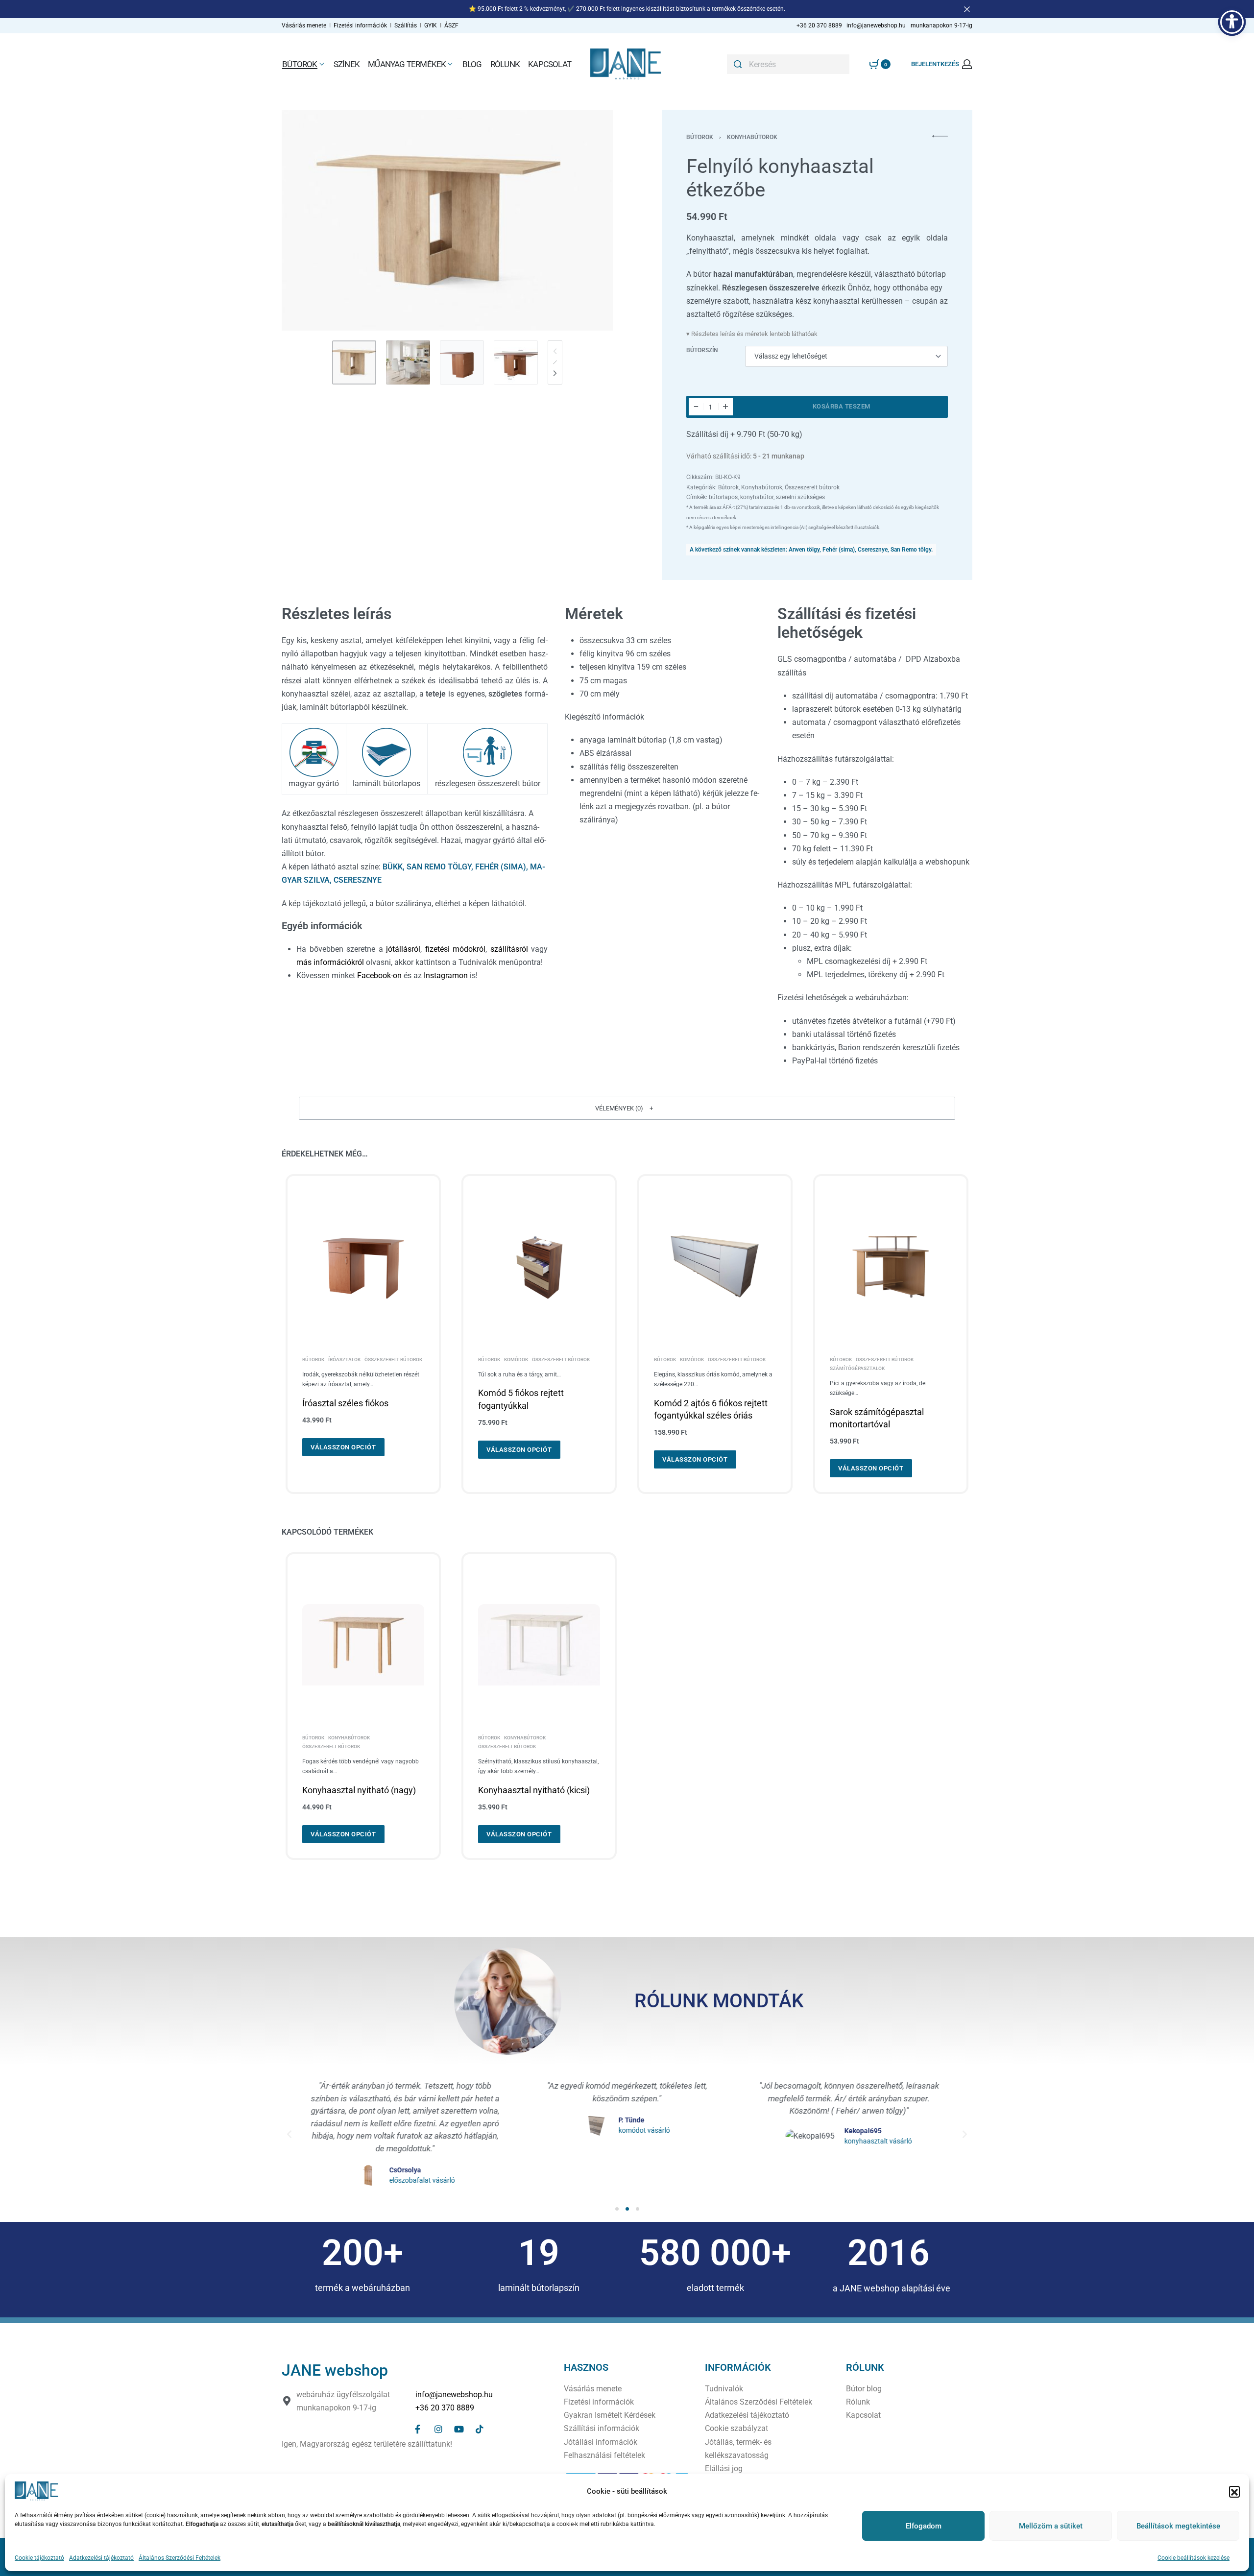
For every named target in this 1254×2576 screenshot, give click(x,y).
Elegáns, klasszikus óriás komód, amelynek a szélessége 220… (713, 1379)
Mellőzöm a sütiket (1051, 2526)
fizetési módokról (456, 949)
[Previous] (308, 220)
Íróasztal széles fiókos (345, 1403)
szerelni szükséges (800, 497)
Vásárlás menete (304, 25)
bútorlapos (723, 497)
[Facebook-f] (418, 2429)
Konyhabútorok (752, 137)
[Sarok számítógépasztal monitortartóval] (891, 1267)
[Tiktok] (480, 2429)
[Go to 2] (408, 362)
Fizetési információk (361, 25)
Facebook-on (379, 975)
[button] (1234, 2491)
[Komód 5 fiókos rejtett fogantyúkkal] (539, 1267)
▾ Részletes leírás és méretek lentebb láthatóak (752, 334)
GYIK (431, 25)
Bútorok (700, 137)
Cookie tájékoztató (39, 2558)
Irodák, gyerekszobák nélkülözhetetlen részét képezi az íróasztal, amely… (361, 1379)
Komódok (516, 1360)
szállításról (511, 949)
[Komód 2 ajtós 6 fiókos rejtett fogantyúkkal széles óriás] (715, 1267)
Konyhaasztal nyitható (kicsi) (534, 1790)
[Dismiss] (967, 9)
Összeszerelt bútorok (812, 487)
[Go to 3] (462, 362)
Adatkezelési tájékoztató (101, 2558)
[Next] (587, 220)
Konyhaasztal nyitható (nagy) (359, 1790)
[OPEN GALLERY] (447, 220)
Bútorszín (702, 350)
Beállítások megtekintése (1178, 2526)
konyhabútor (757, 497)
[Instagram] (438, 2429)
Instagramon (446, 975)
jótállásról (403, 949)
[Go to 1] (354, 362)
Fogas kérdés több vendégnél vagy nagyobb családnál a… (361, 1766)
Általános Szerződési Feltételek (180, 2558)
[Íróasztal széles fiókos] (363, 1267)
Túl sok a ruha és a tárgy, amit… (519, 1374)
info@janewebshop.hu (454, 2395)
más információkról (330, 962)
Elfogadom (924, 2526)
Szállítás (406, 25)
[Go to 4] (516, 362)
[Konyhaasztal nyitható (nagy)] (363, 1645)
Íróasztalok (344, 1360)
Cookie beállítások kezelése (1194, 2558)
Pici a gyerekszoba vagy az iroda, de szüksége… (878, 1388)
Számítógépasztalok (857, 1369)
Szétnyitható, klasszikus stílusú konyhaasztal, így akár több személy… (538, 1766)
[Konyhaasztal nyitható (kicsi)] (539, 1645)
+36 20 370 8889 (445, 2408)
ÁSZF (451, 25)
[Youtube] (459, 2429)
